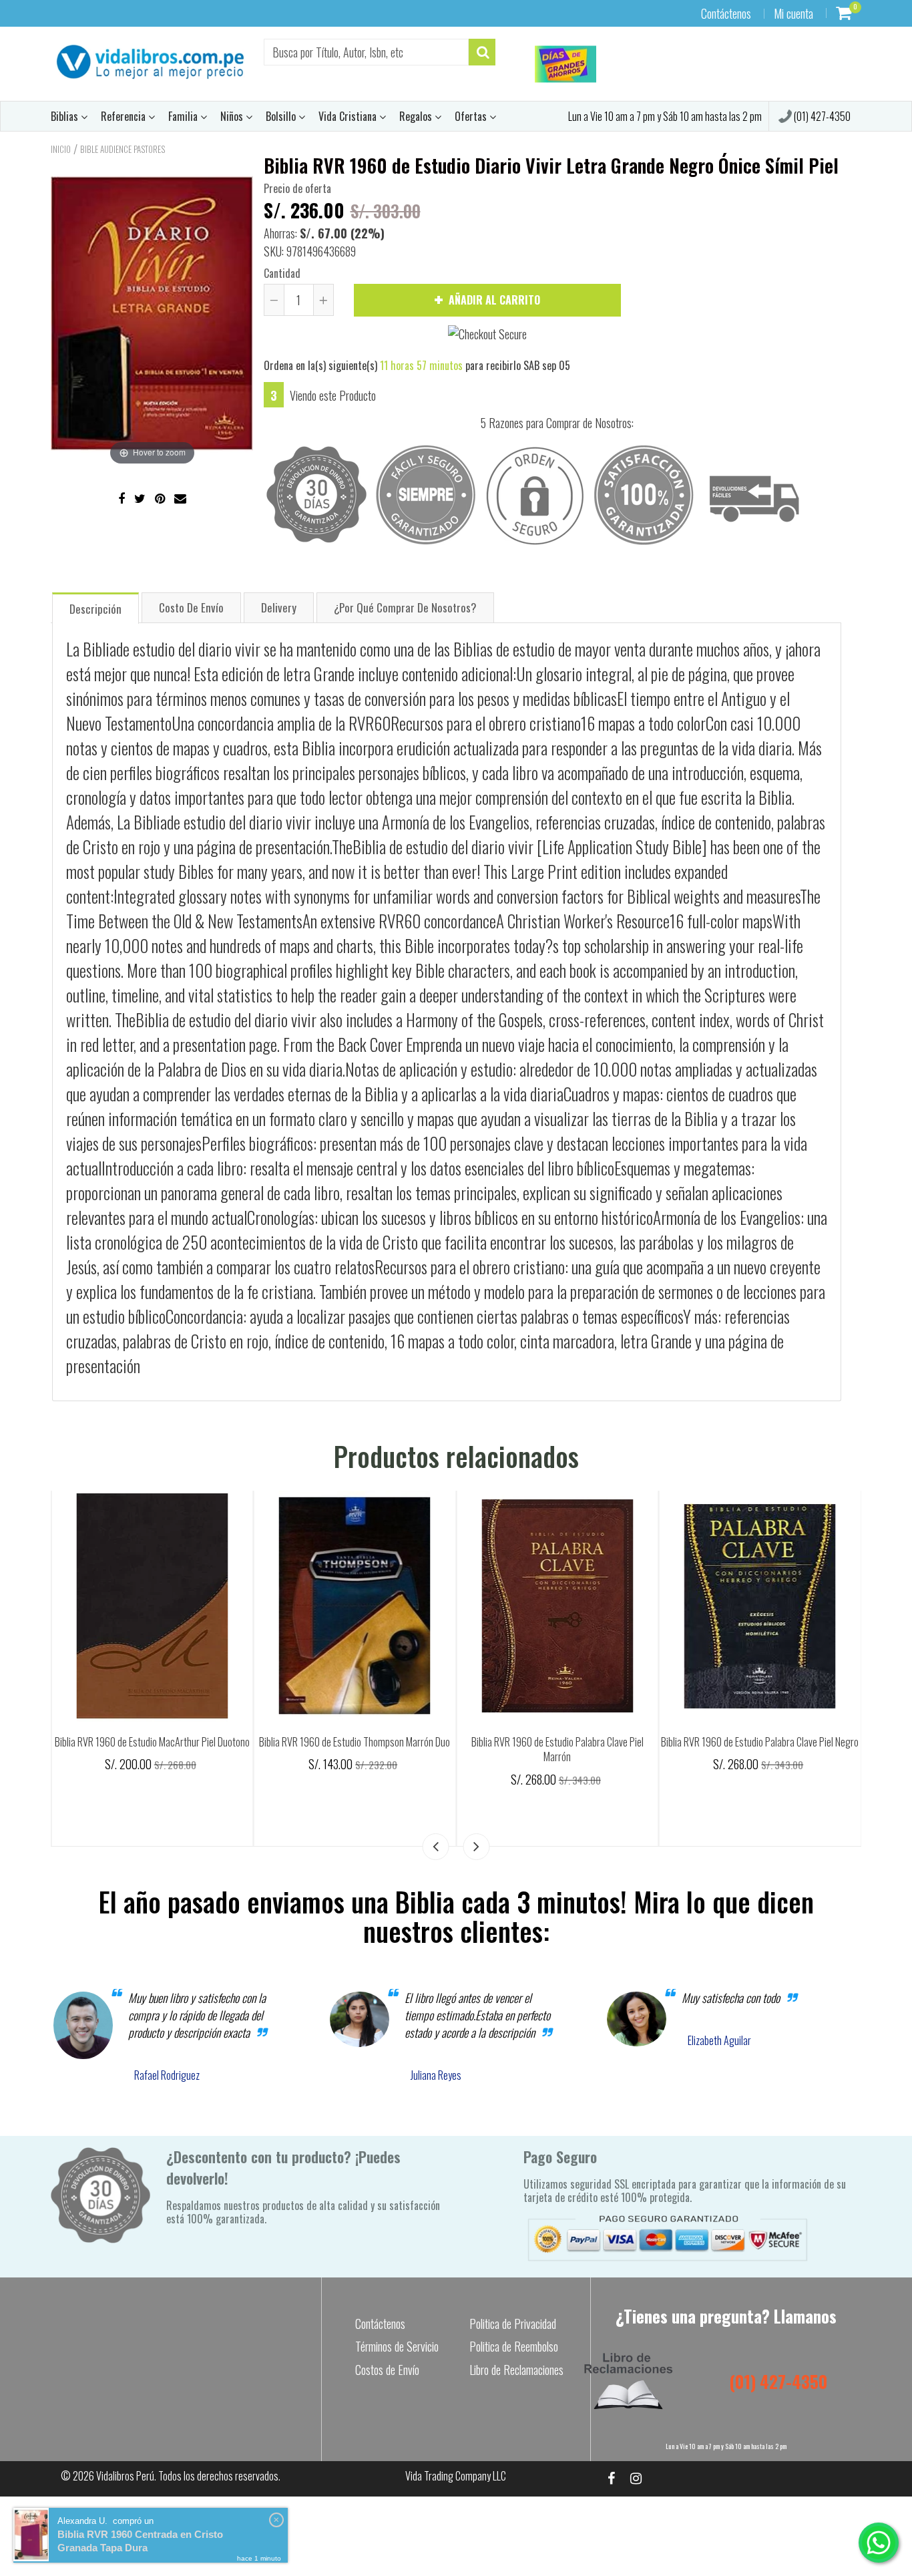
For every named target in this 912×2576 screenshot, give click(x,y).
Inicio (61, 149)
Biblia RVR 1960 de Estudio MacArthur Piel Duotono (423, 1742)
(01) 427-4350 (821, 116)
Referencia (125, 116)
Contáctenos (726, 13)
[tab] (95, 607)
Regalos (417, 116)
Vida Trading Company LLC (456, 2476)
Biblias (66, 116)
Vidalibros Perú (125, 2476)
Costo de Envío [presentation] (191, 607)
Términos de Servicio (397, 2346)
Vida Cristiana (349, 116)
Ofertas (472, 116)
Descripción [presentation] (95, 609)
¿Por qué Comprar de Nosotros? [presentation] (405, 607)
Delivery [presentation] (279, 607)
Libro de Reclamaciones (516, 2370)
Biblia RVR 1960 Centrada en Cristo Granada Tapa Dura (140, 2541)
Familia (184, 116)
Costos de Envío (387, 2370)
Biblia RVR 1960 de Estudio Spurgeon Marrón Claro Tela (220, 1750)
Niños (233, 116)
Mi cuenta (793, 13)
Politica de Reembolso (514, 2346)
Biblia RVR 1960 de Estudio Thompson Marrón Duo (626, 1742)
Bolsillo (282, 116)
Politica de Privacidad (513, 2324)
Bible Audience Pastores (123, 149)
